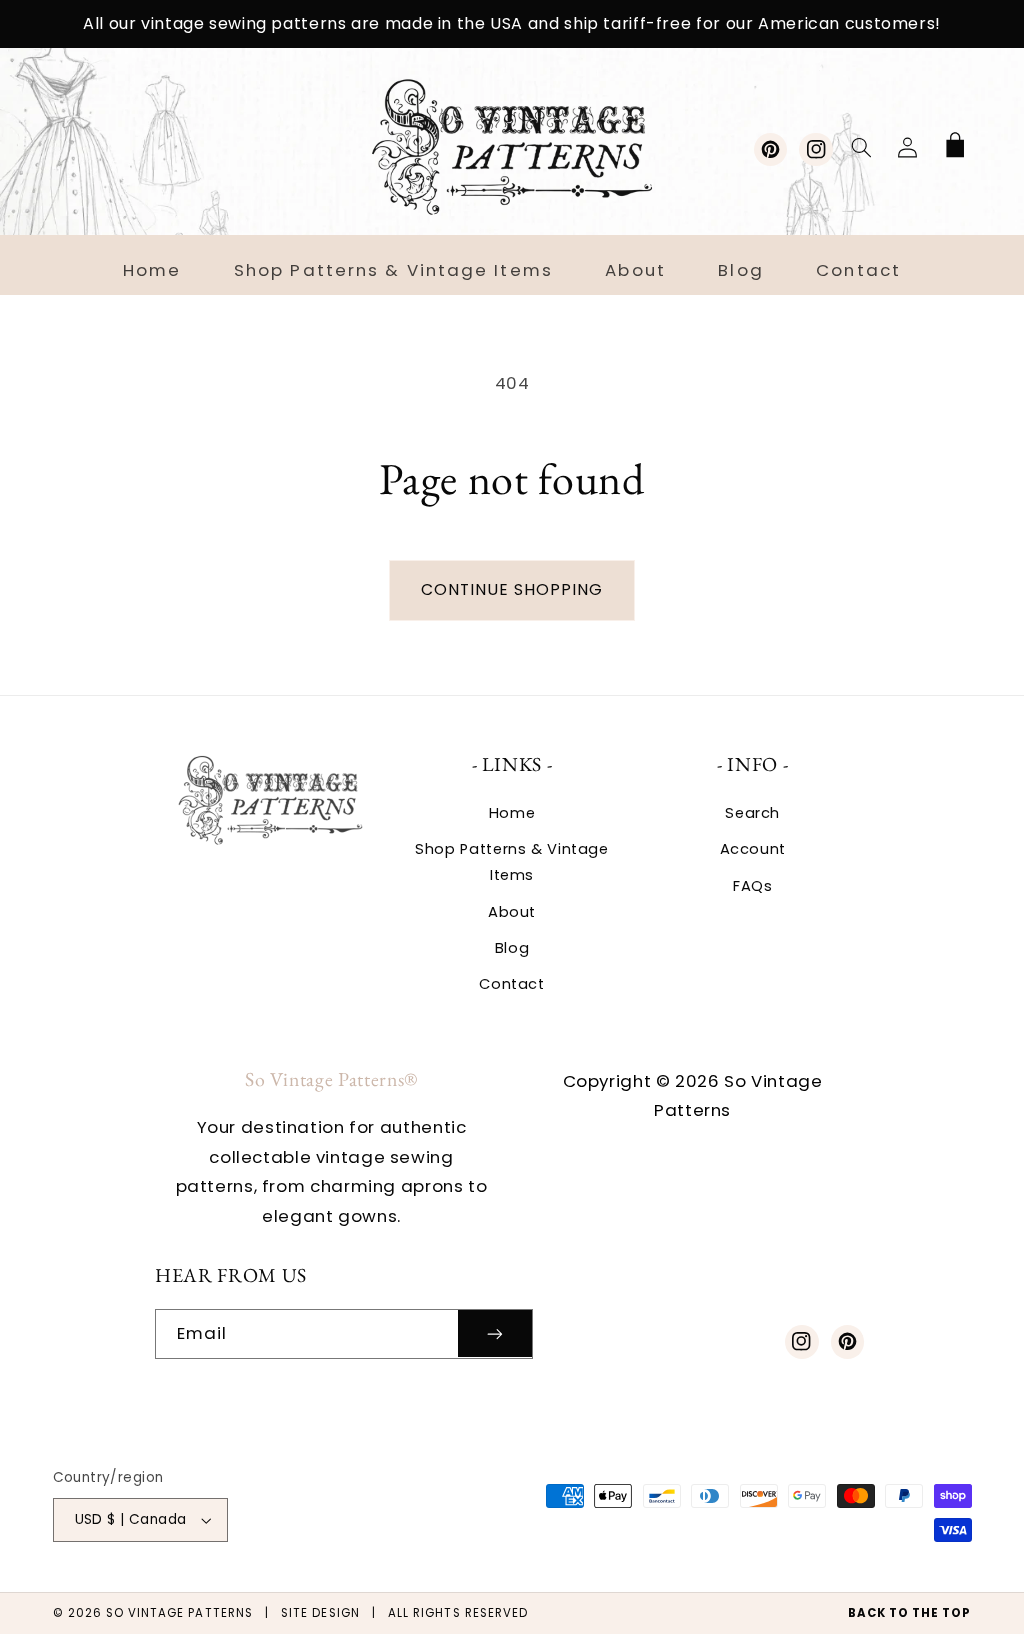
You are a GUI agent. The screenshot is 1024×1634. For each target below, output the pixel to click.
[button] (861, 147)
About (512, 912)
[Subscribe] (495, 1333)
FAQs (753, 886)
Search (752, 813)
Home (512, 813)
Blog (512, 948)
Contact (511, 984)
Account (753, 849)
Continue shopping (512, 589)
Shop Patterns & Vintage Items (512, 862)
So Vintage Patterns (179, 1613)
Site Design (320, 1613)
